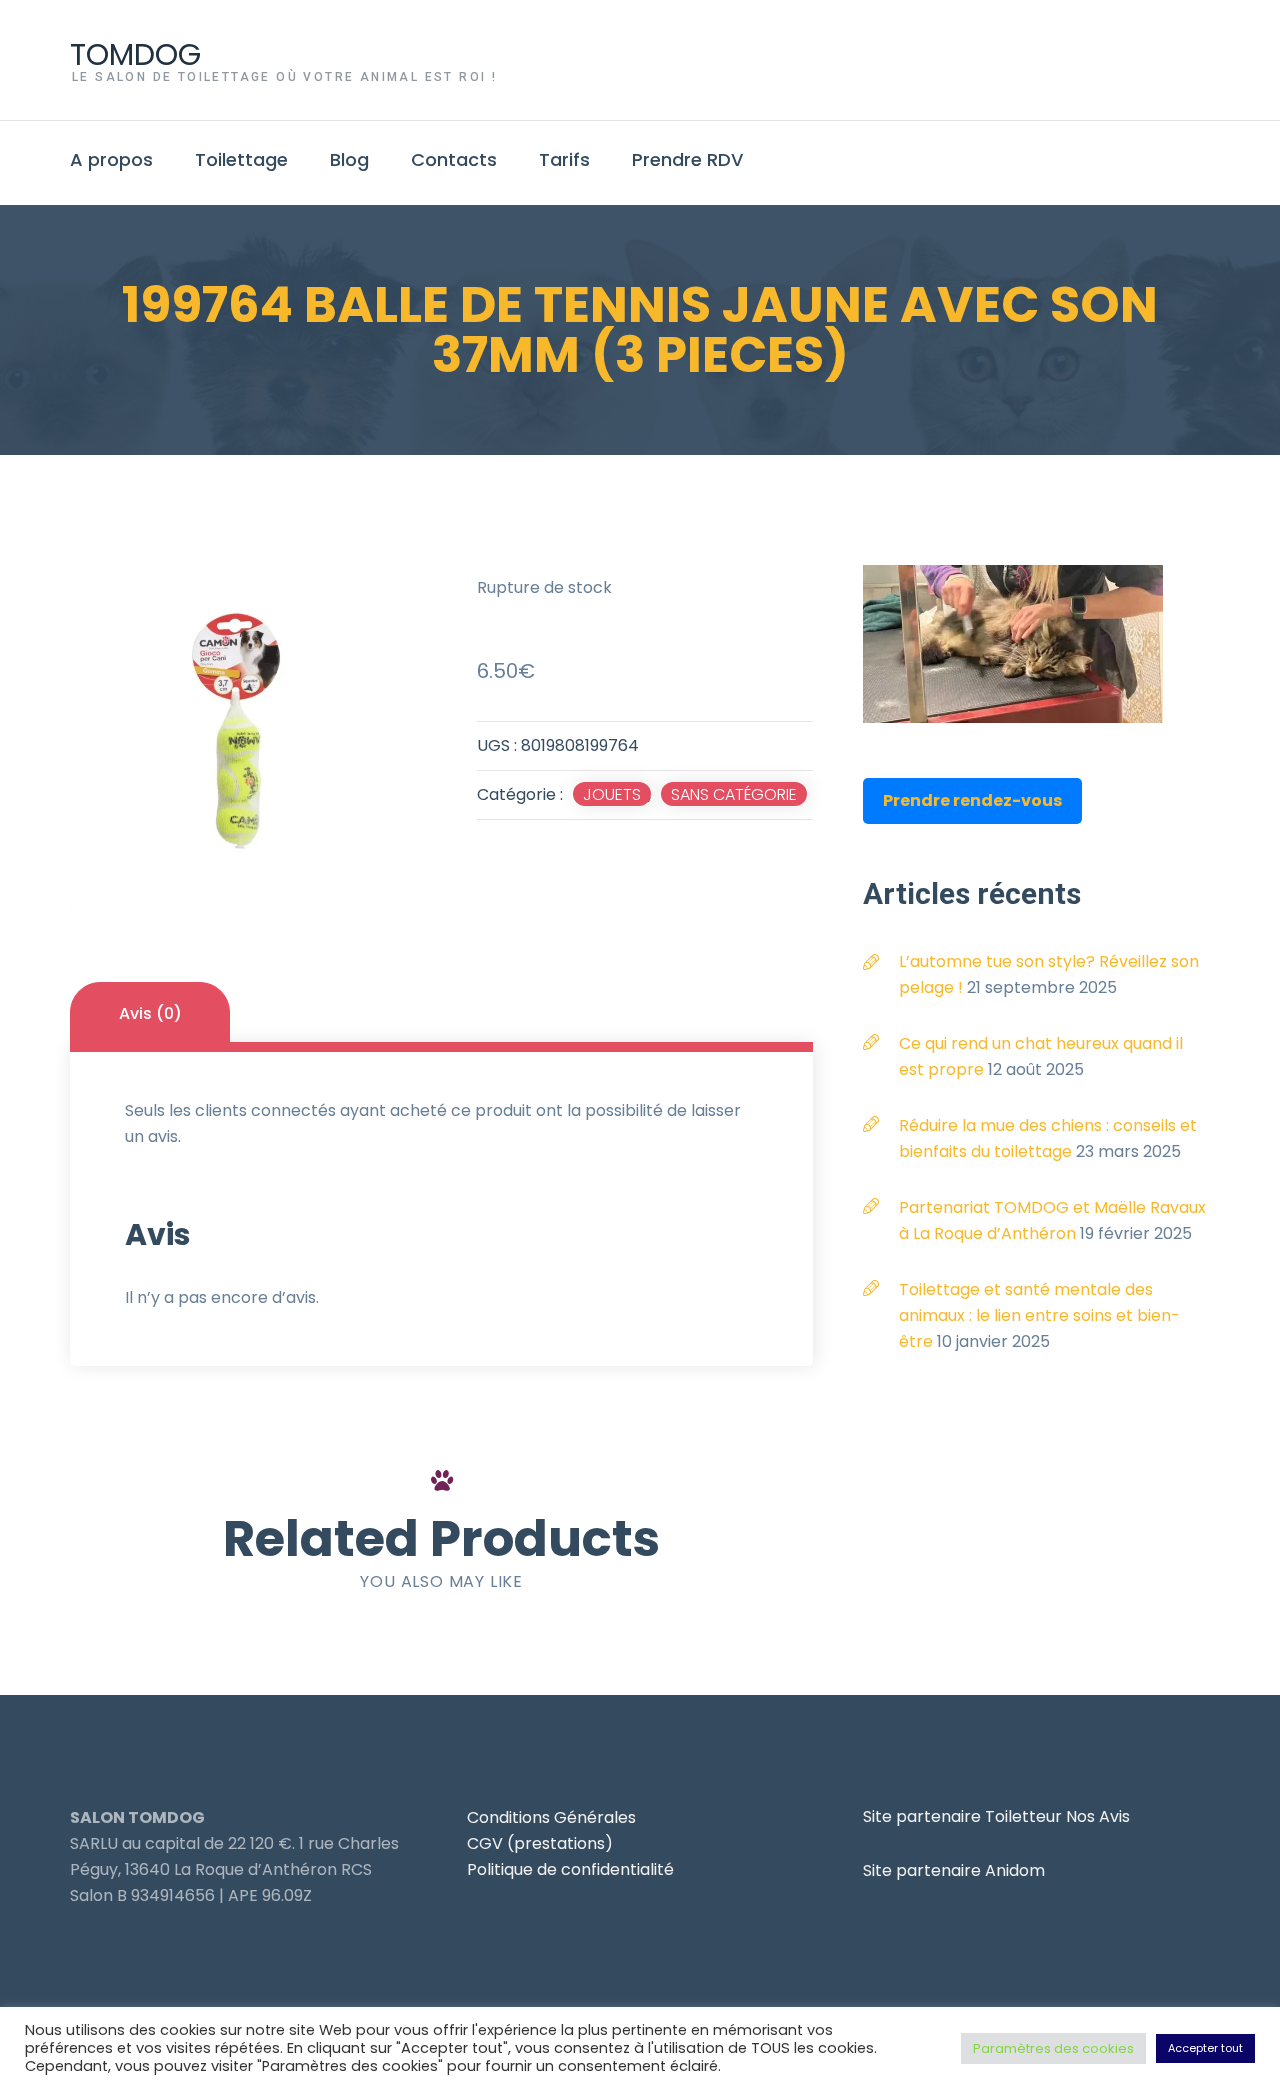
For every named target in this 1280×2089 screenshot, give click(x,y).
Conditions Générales (551, 1817)
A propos (111, 159)
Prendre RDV (687, 159)
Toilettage (241, 159)
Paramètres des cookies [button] (1053, 2048)
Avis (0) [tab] (150, 1013)
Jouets (612, 794)
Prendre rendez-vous (972, 800)
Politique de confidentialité (570, 1869)
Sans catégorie (734, 794)
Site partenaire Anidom (954, 1870)
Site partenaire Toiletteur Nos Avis (996, 1816)
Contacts (454, 159)
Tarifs (564, 159)
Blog (349, 159)
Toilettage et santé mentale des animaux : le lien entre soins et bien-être (1039, 1315)
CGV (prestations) (540, 1843)
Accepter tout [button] (1205, 2048)
